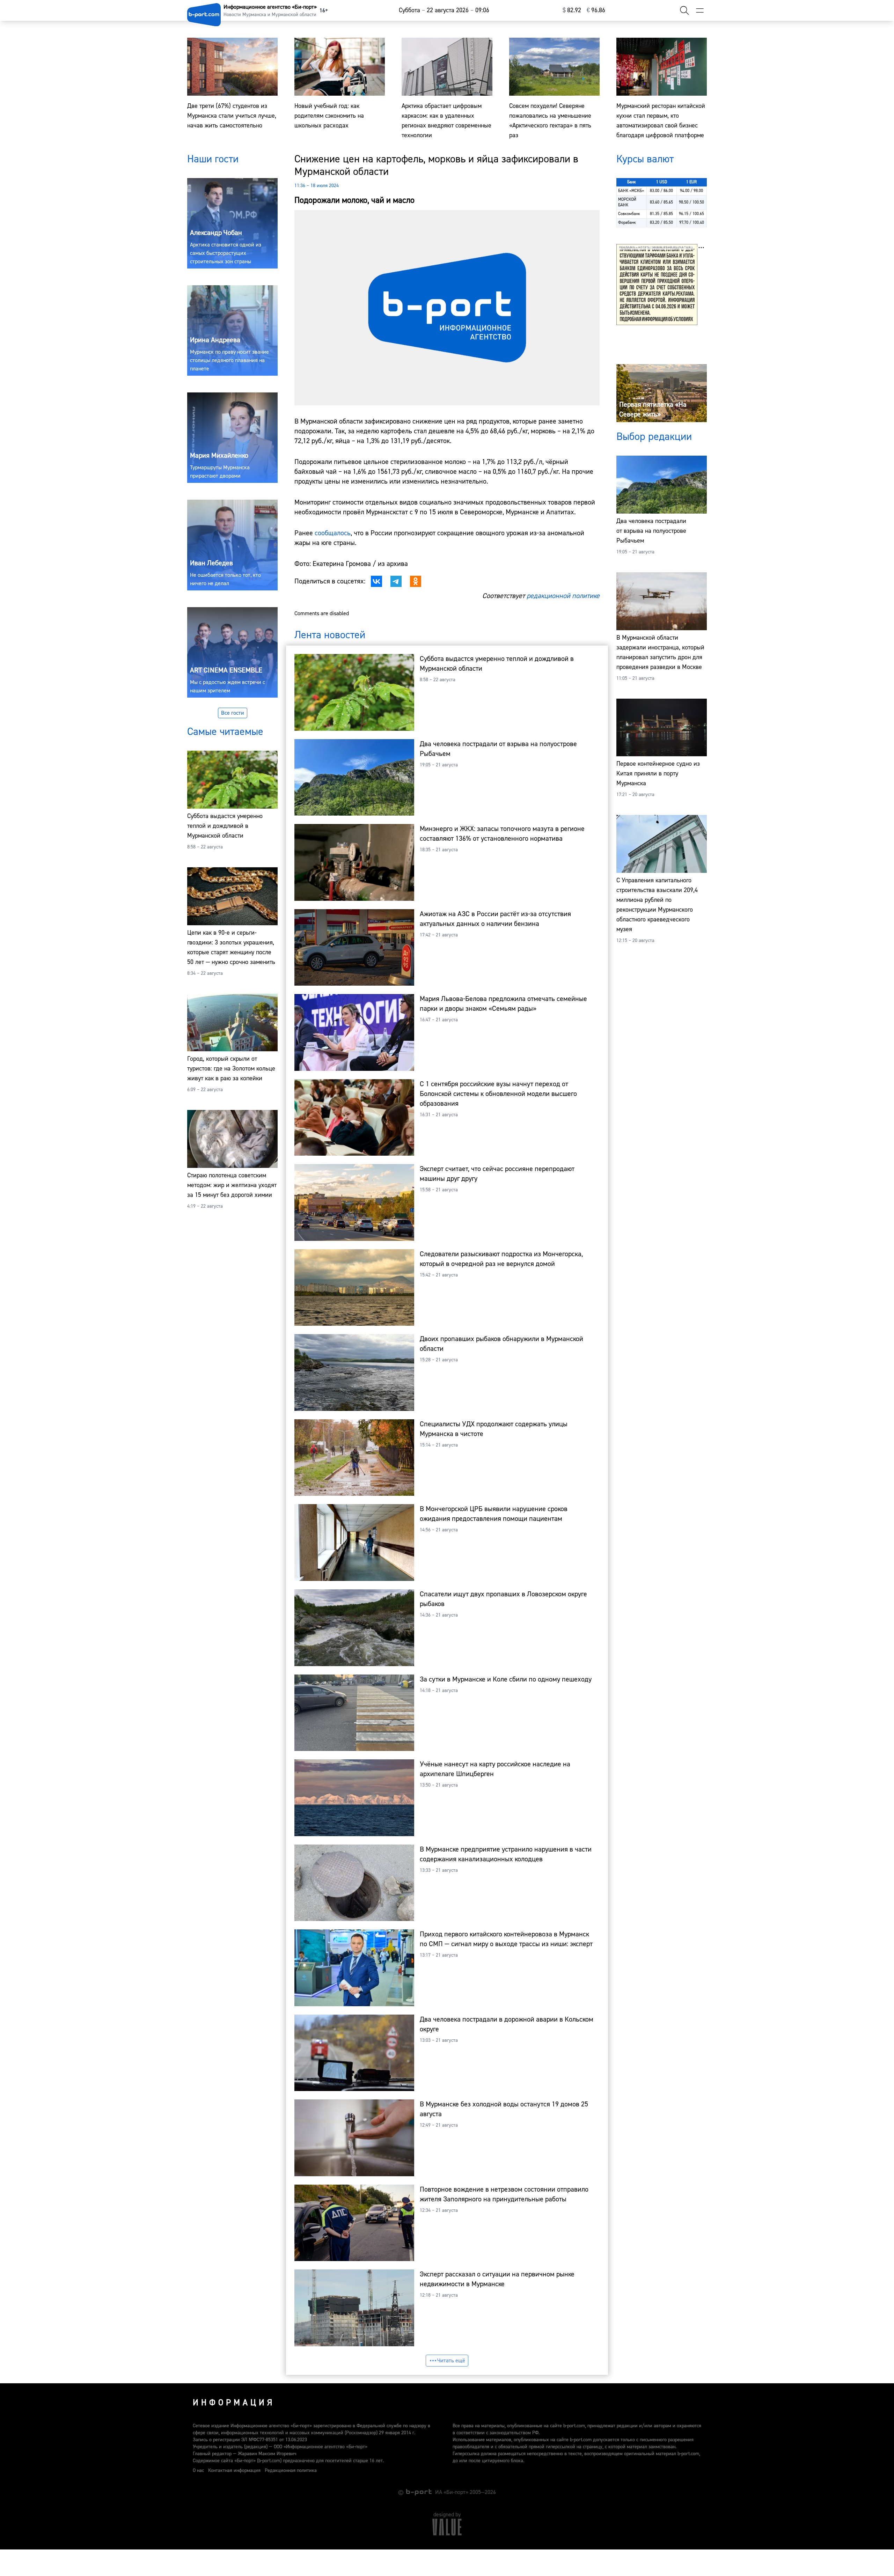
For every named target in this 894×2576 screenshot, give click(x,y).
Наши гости (213, 159)
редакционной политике (563, 596)
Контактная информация (234, 2471)
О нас (198, 2471)
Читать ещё (451, 2361)
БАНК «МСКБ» (631, 191)
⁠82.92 (572, 10)
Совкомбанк (629, 214)
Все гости (233, 713)
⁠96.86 (596, 10)
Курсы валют (645, 159)
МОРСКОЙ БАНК (627, 202)
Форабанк (627, 223)
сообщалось (333, 533)
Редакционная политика (291, 2471)
